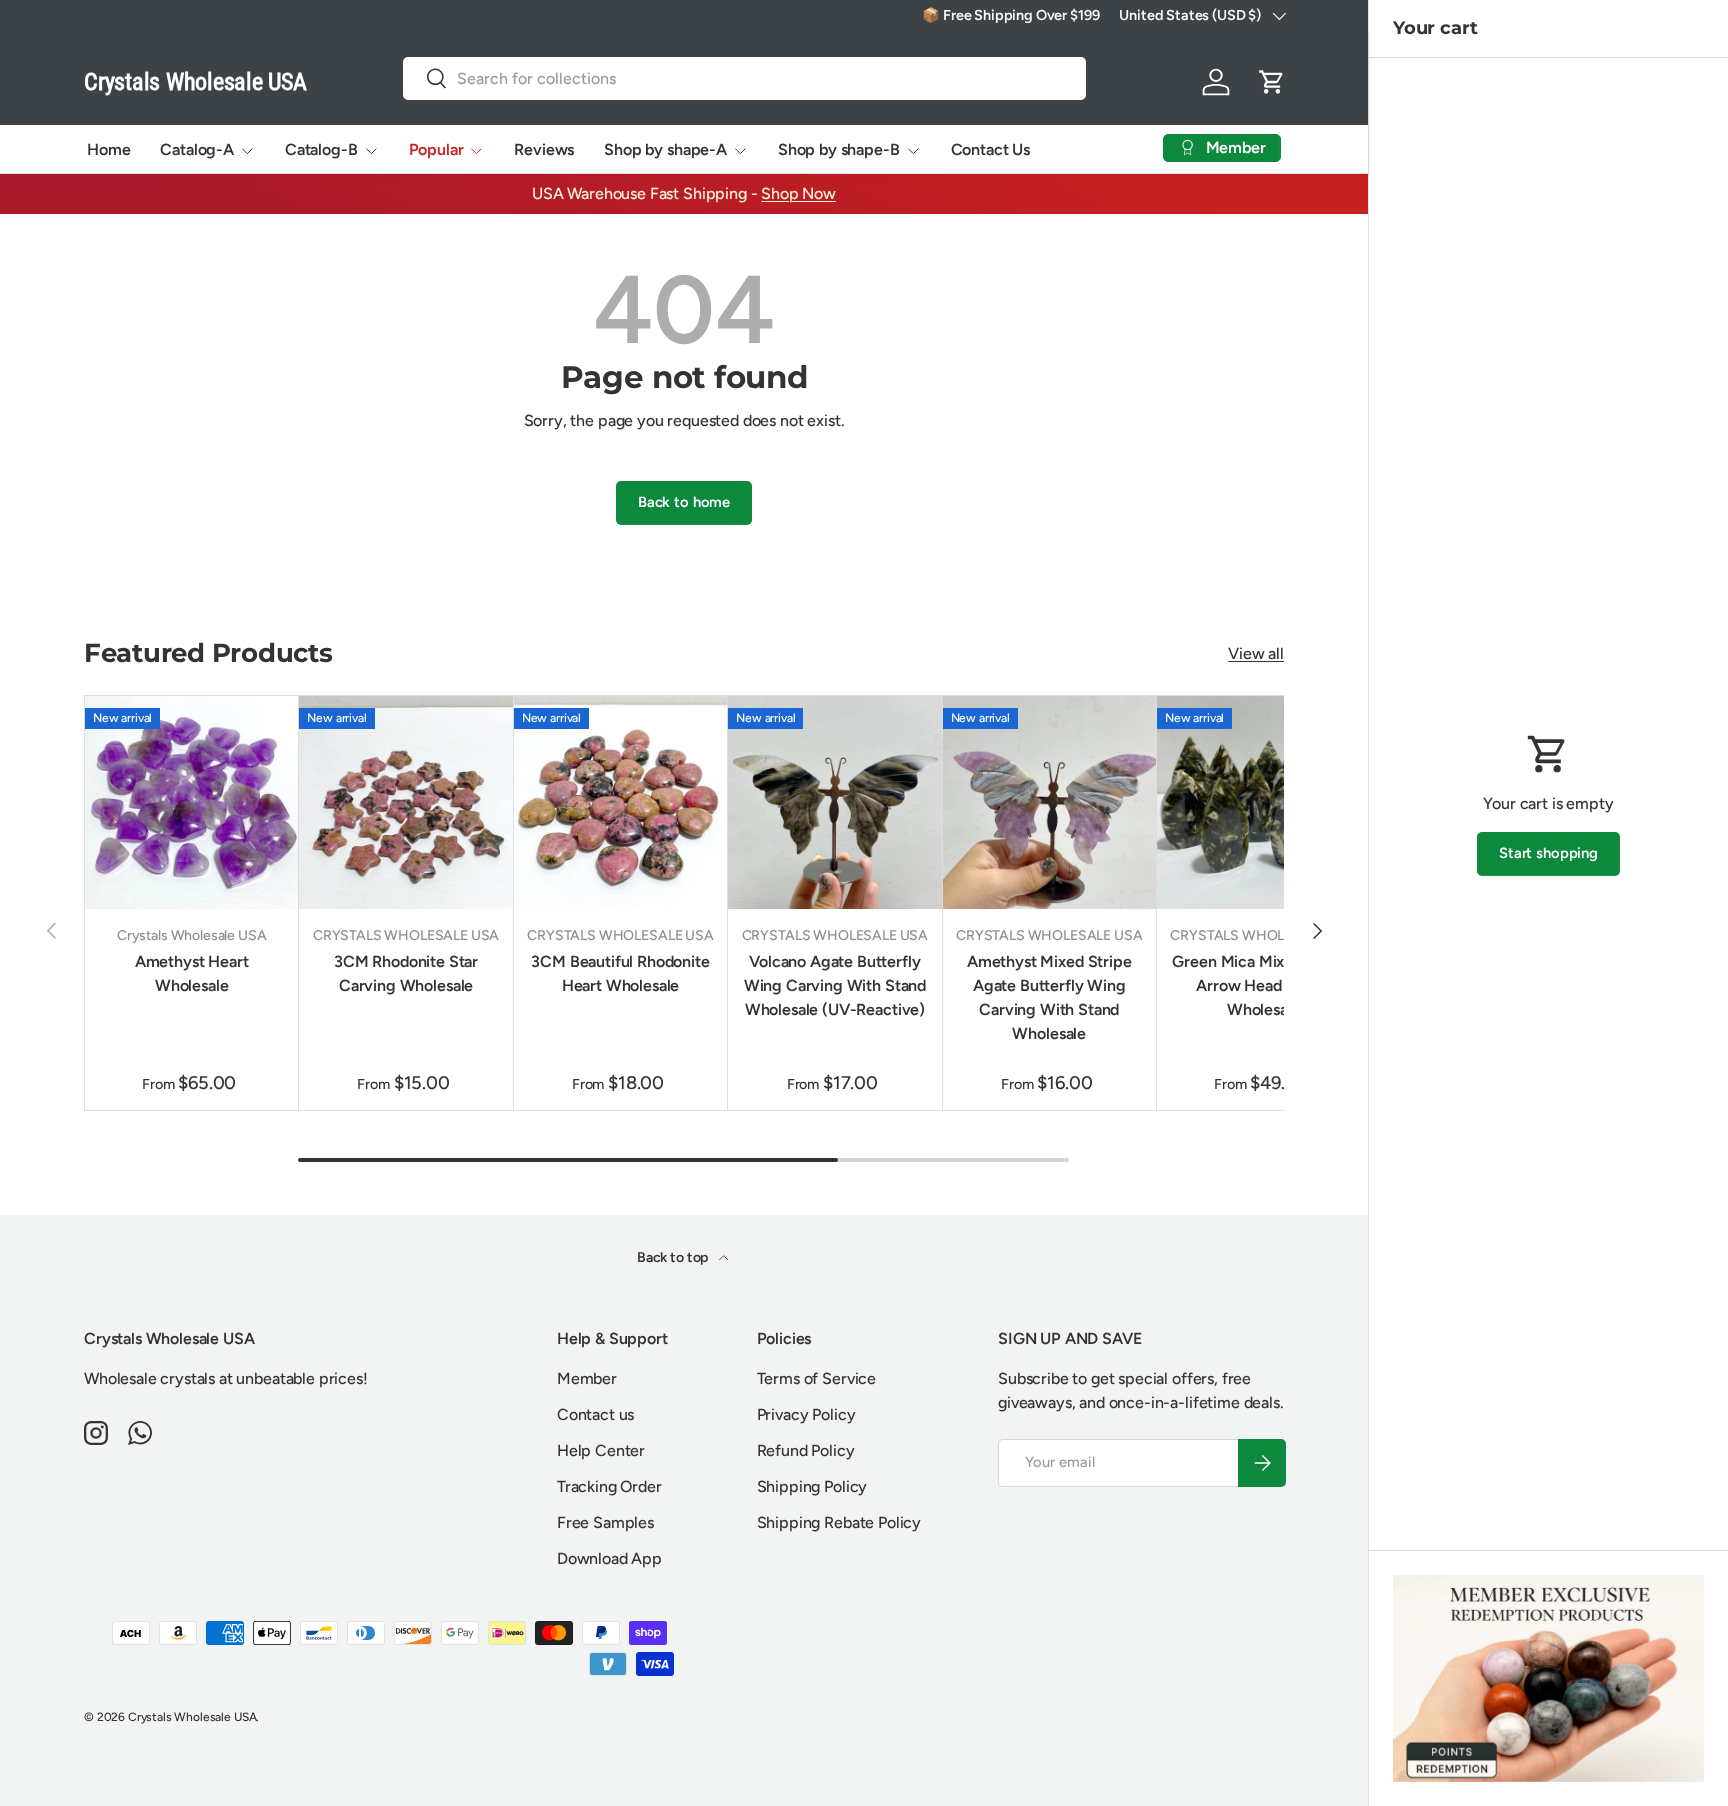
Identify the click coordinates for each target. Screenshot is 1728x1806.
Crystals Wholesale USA (192, 1717)
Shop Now (798, 193)
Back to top (674, 1257)
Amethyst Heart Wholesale (192, 973)
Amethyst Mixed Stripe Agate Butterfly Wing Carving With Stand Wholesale (1049, 997)
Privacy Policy (806, 1414)
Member (587, 1378)
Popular (436, 149)
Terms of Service (816, 1378)
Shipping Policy (812, 1486)
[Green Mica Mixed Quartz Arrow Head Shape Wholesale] (1263, 802)
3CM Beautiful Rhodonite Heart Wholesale (620, 973)
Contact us (595, 1414)
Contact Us (990, 149)
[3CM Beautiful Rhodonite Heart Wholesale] (620, 802)
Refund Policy (806, 1450)
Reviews (544, 149)
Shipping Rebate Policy (839, 1522)
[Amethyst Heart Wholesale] (191, 802)
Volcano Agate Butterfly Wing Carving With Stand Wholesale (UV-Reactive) (835, 985)
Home (108, 149)
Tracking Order (609, 1486)
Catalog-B (321, 149)
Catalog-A (197, 149)
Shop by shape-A (665, 149)
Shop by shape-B (839, 149)
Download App (609, 1558)
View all (1256, 653)
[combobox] (745, 78)
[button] (1272, 82)
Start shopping (1548, 853)
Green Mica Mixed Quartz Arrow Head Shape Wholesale (1263, 985)
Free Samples (605, 1522)
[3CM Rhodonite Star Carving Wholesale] (405, 802)
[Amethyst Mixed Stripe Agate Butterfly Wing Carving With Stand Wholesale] (1049, 802)
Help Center (601, 1450)
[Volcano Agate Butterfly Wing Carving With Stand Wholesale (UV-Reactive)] (834, 802)
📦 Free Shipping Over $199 (1010, 15)
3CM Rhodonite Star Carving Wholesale (406, 973)
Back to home (684, 502)
